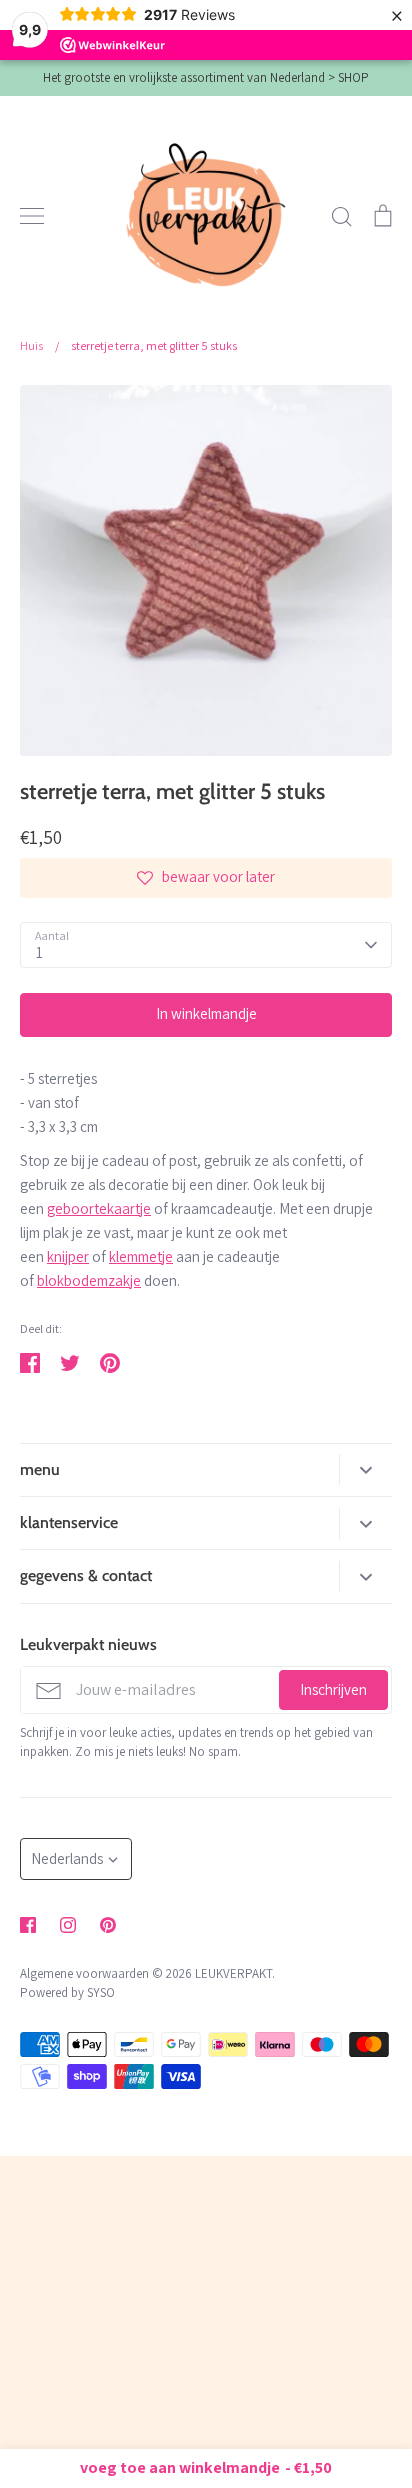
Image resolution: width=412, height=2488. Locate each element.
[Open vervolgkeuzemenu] (365, 1469)
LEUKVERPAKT (233, 1973)
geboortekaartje (99, 1208)
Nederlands (67, 1858)
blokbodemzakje (89, 1280)
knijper (68, 1256)
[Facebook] (28, 1925)
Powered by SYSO (67, 1992)
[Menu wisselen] (32, 216)
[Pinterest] (108, 1925)
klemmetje (141, 1256)
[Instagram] (68, 1925)
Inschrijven (333, 1689)
